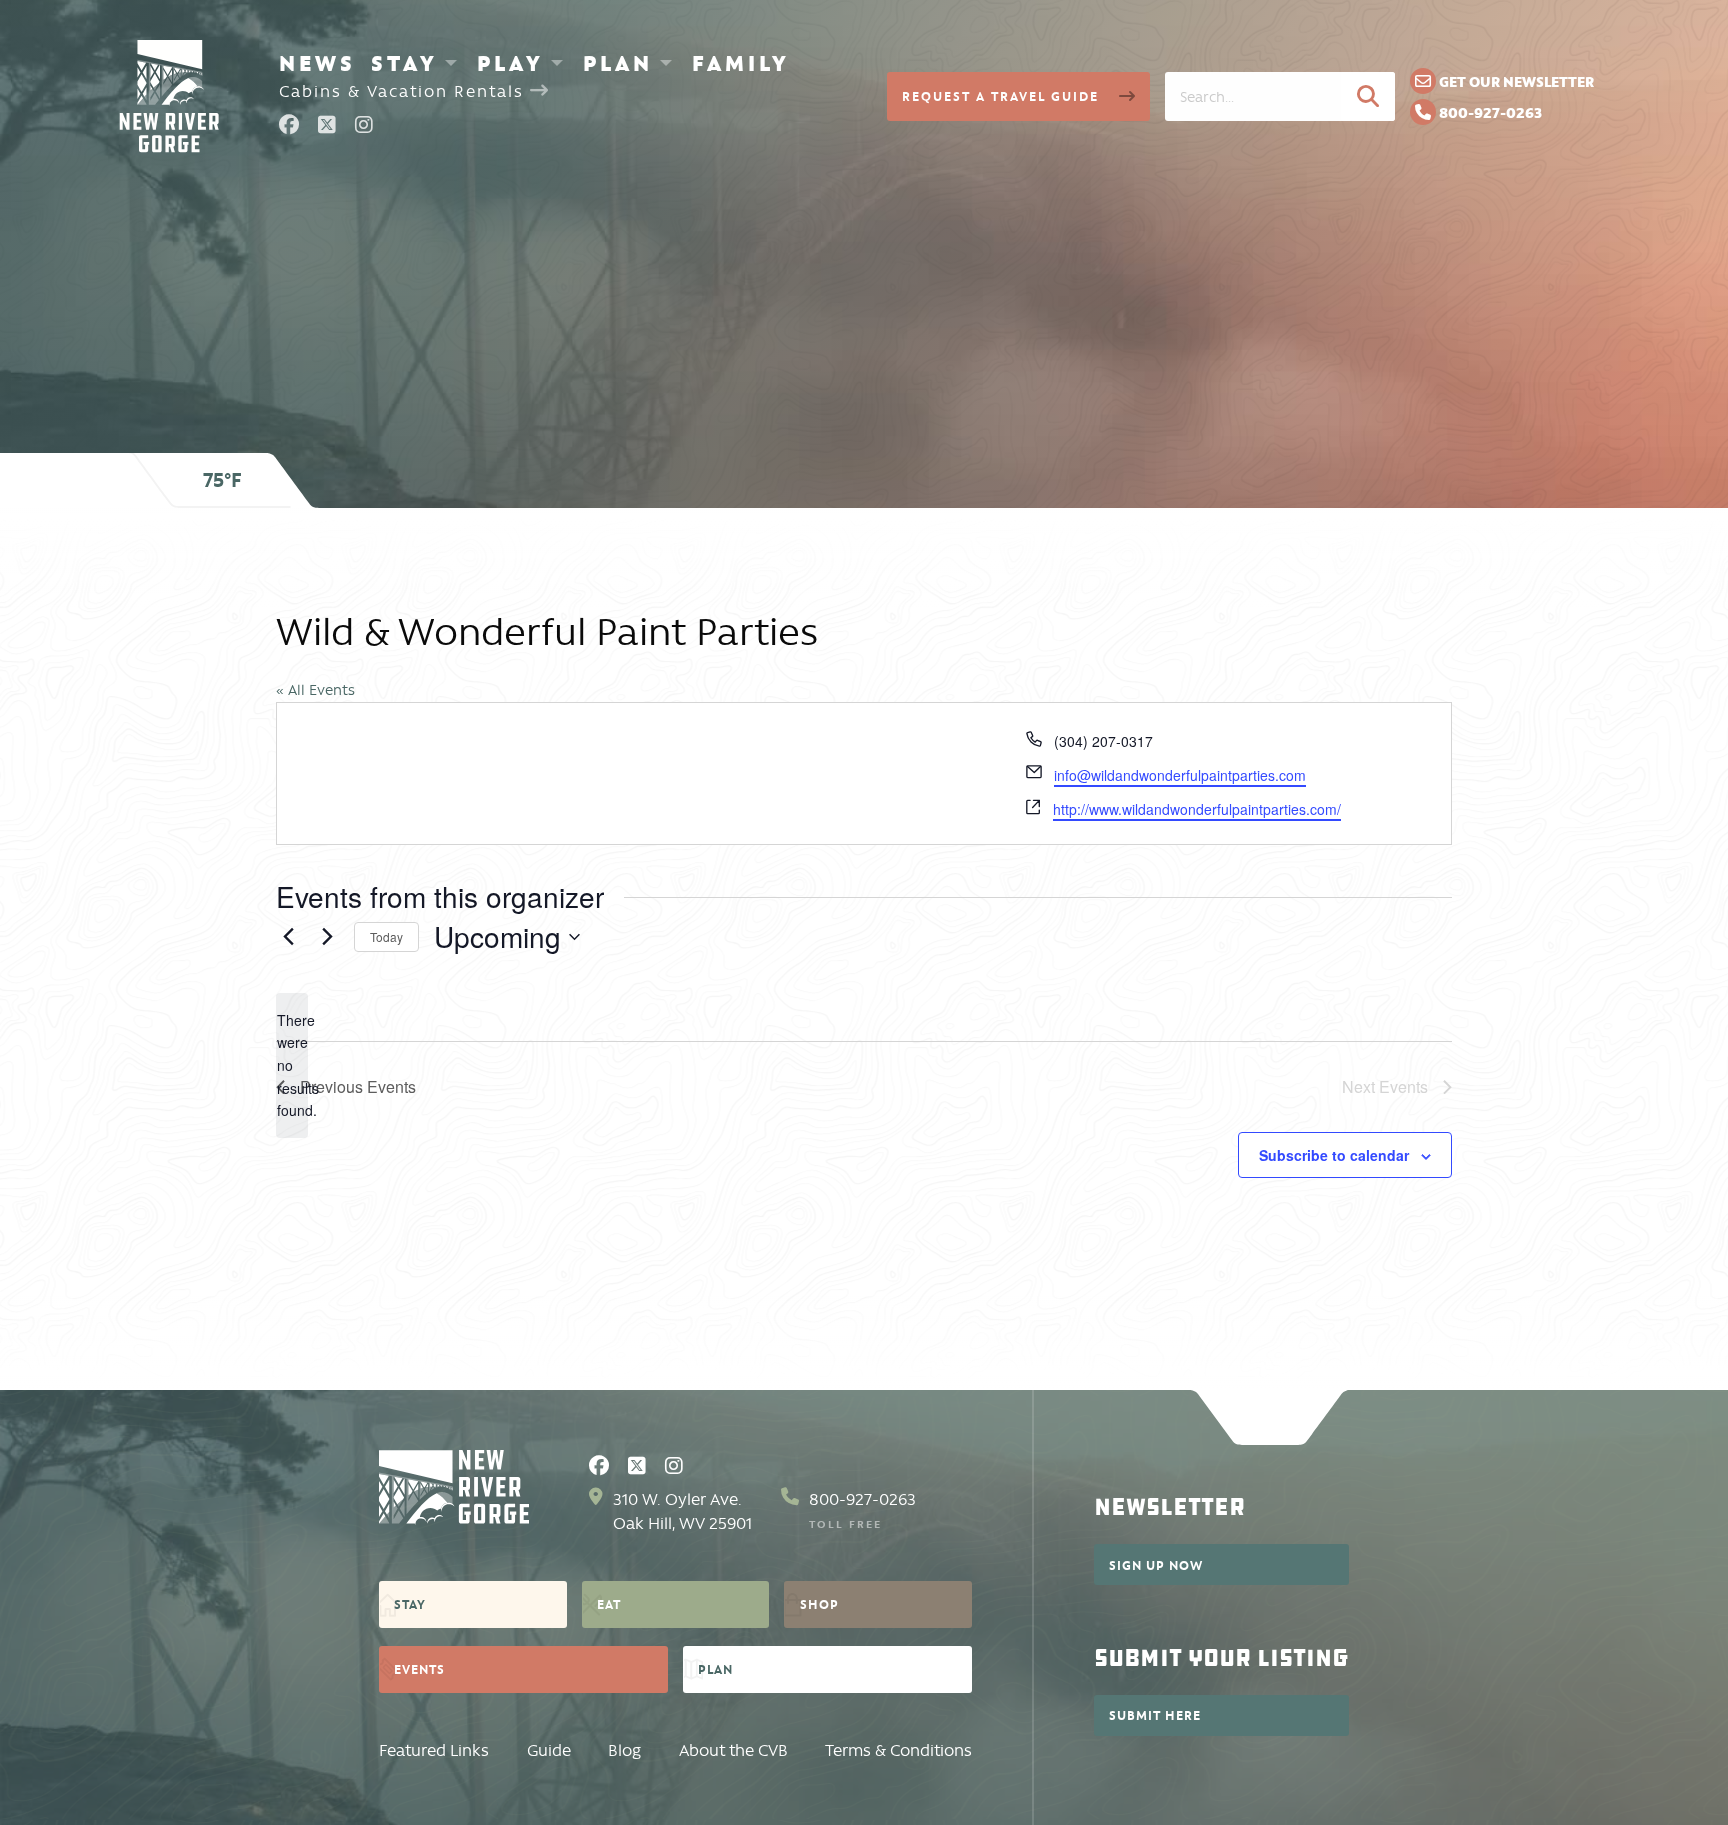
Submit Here (1155, 1715)
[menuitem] (317, 63)
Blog (624, 1750)
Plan (618, 63)
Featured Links (434, 1750)
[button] (1368, 96)
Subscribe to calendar (1334, 1155)
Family (741, 63)
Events (419, 1669)
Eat (609, 1604)
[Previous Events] (288, 937)
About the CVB (733, 1750)
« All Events (315, 690)
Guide (549, 1750)
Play (510, 63)
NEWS (317, 63)
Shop (819, 1604)
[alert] (292, 1065)
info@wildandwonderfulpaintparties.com (1180, 775)
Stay (404, 63)
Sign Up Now (1156, 1565)
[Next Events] (327, 937)
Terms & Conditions (898, 1750)
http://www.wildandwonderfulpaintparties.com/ (1197, 809)
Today (386, 936)
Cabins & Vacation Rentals (404, 91)
